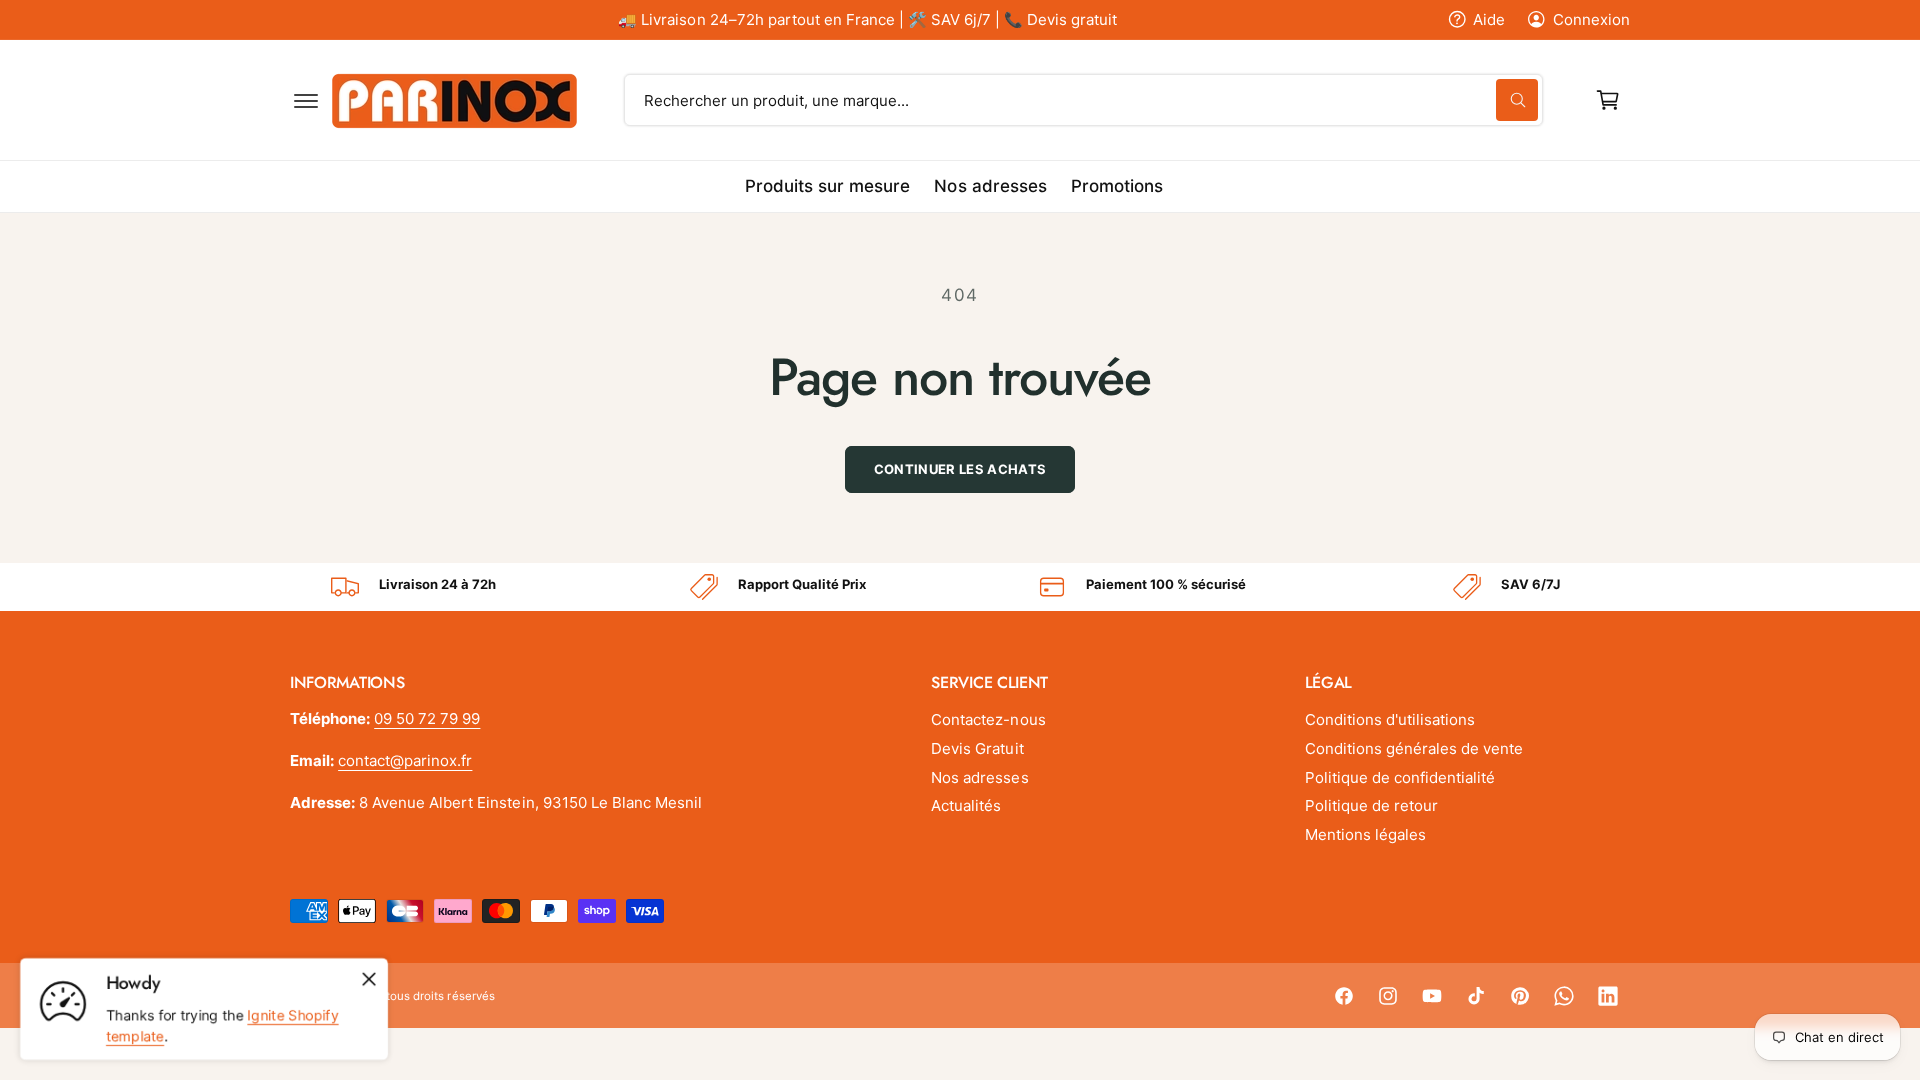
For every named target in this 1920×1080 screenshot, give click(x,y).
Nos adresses (979, 777)
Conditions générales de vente (1414, 748)
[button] (306, 100)
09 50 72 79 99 (427, 718)
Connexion (1591, 19)
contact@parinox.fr (405, 760)
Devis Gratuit (977, 748)
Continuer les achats (960, 469)
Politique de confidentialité (1400, 777)
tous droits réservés (440, 996)
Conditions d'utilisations (1390, 719)
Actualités (966, 805)
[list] (960, 587)
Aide (1489, 19)
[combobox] (1084, 100)
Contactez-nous (988, 719)
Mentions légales (1365, 834)
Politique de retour (1371, 805)
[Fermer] (369, 979)
